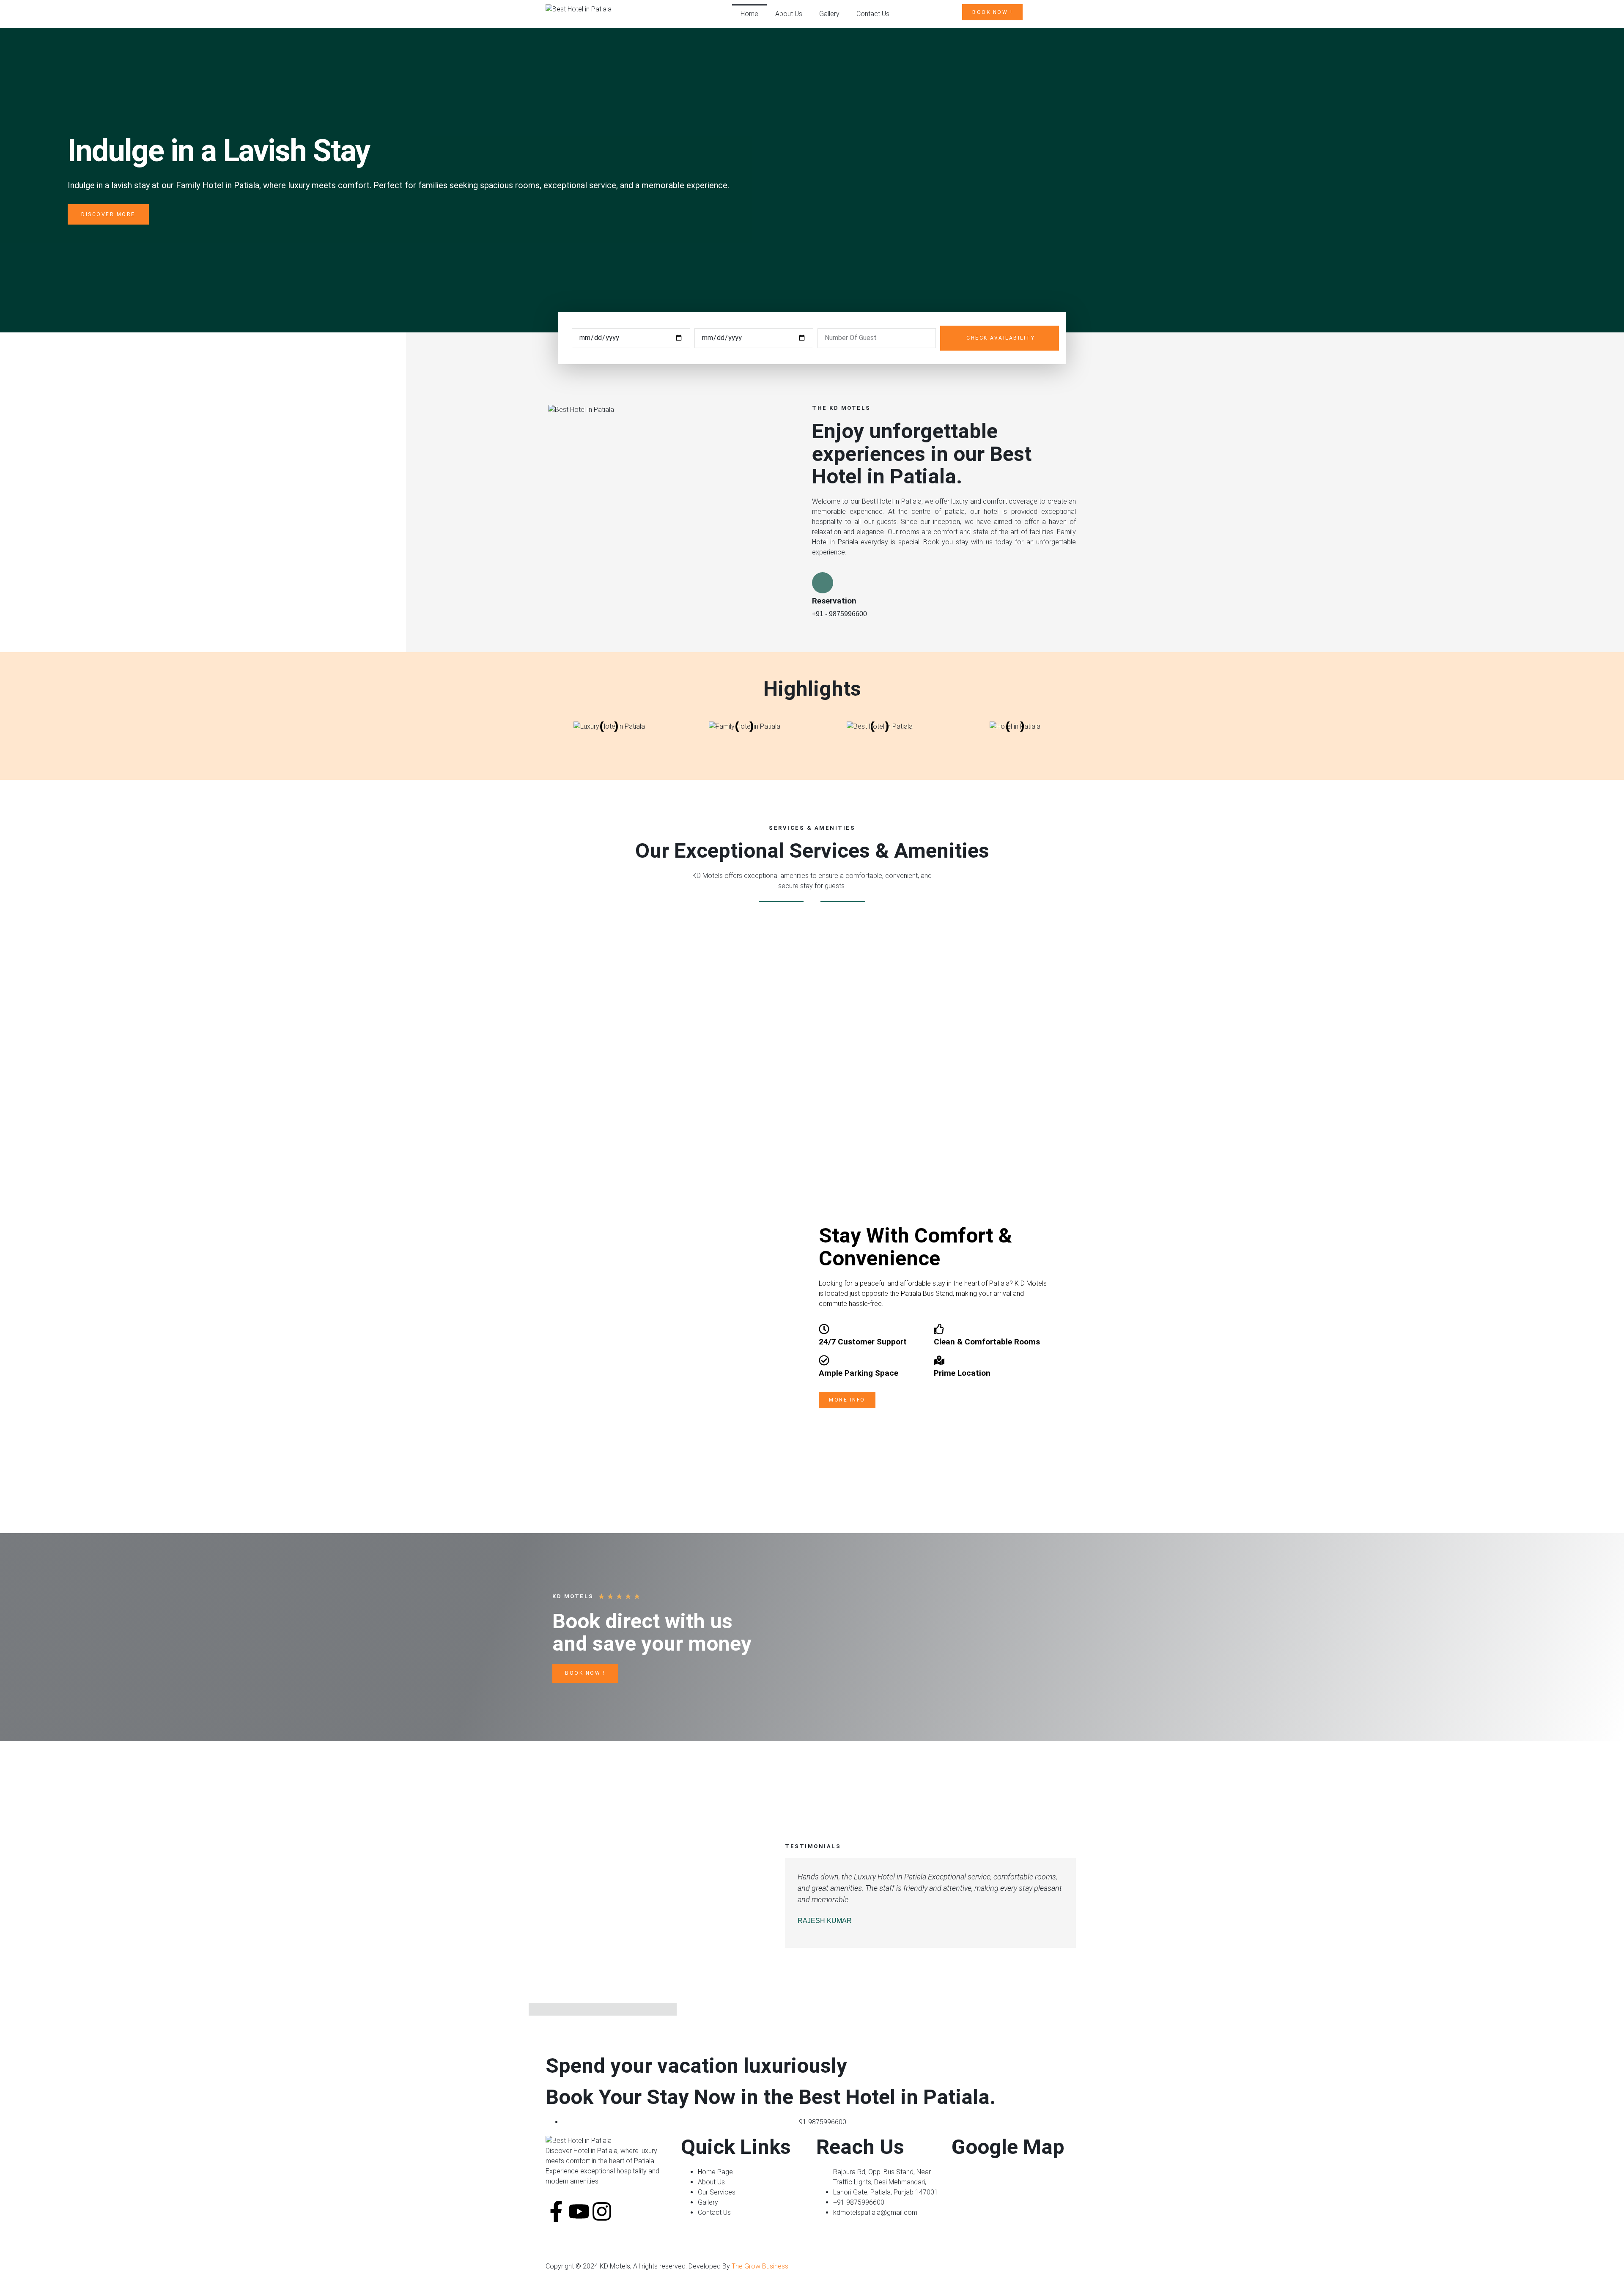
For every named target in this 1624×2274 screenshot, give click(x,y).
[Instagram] (602, 2211)
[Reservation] (823, 583)
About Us (789, 14)
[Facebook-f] (556, 2211)
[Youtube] (579, 2211)
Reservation (834, 601)
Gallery (829, 14)
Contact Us (873, 14)
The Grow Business (760, 2266)
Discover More (108, 214)
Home (749, 14)
